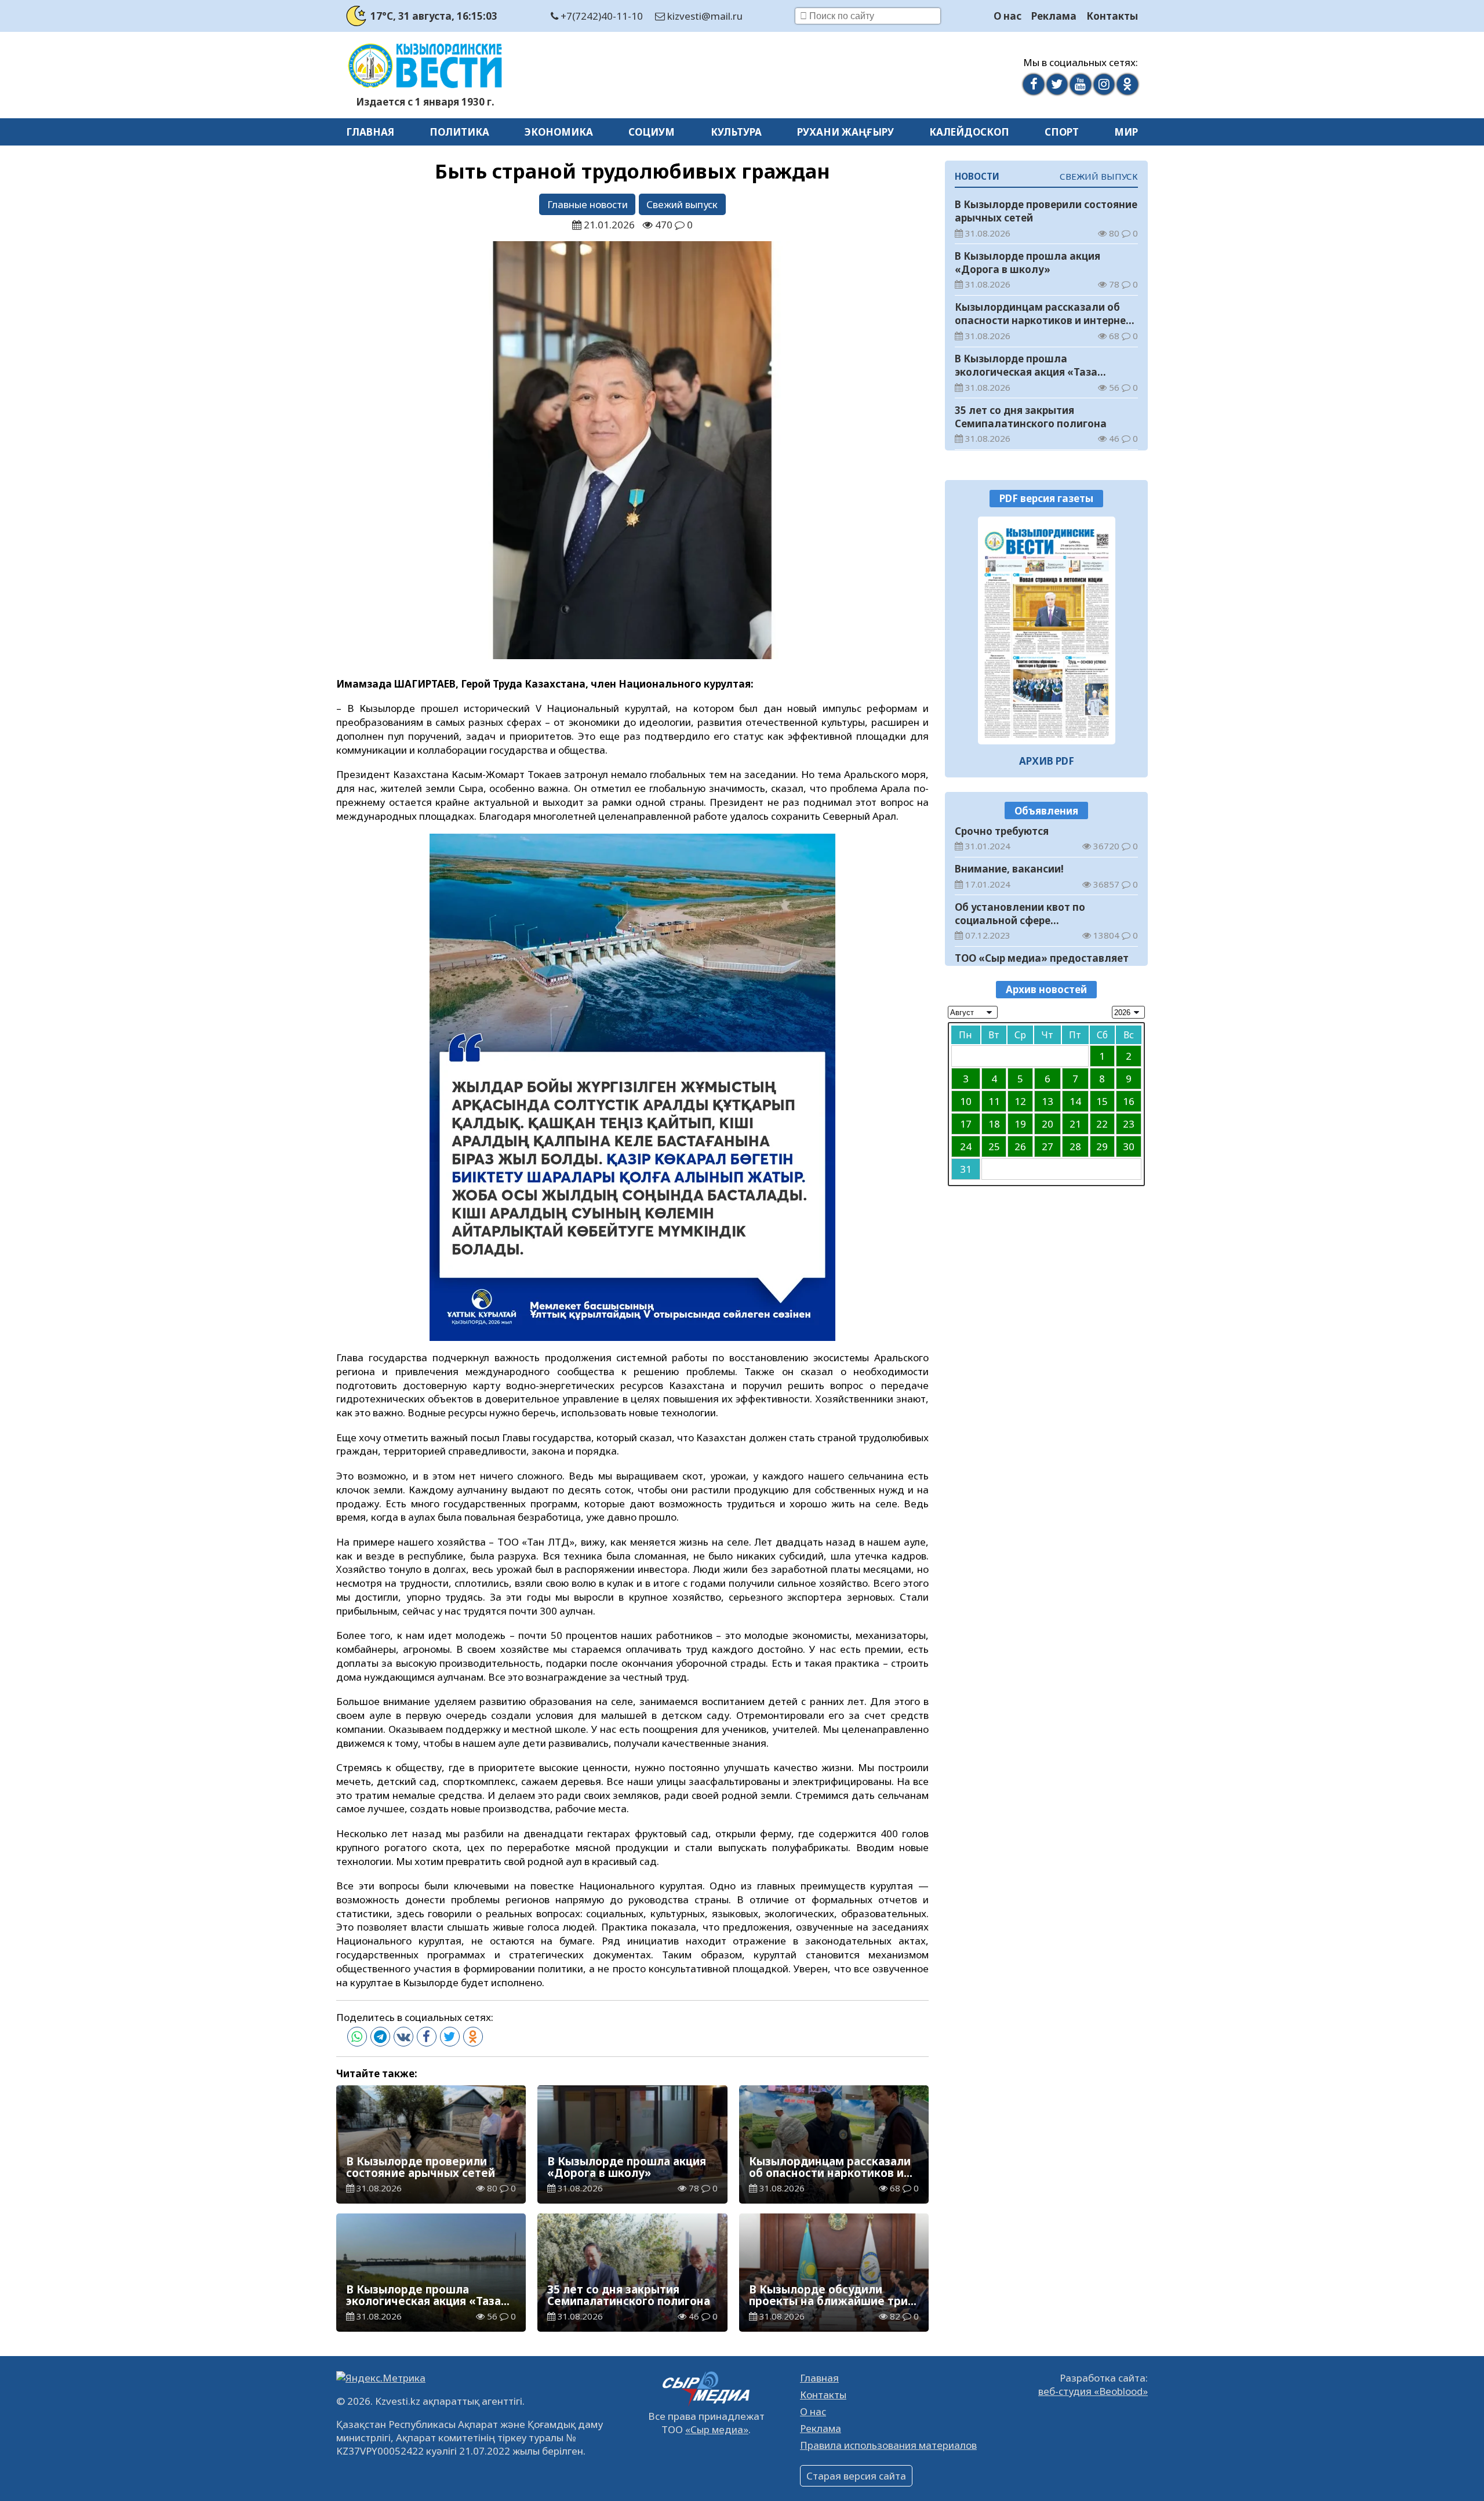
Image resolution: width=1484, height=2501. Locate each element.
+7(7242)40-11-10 (601, 16)
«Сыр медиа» (717, 2429)
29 (1102, 1146)
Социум (652, 132)
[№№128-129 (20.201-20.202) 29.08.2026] (1047, 630)
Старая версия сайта (856, 2476)
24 (966, 1146)
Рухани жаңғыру (845, 132)
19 (1020, 1123)
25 (994, 1146)
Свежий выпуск (682, 204)
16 (1129, 1101)
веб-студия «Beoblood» (1093, 2391)
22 (1102, 1123)
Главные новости (588, 204)
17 (966, 1123)
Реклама (1054, 16)
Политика (459, 132)
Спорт (1062, 132)
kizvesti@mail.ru (704, 16)
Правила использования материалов (888, 2445)
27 (1047, 1146)
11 (994, 1101)
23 (1129, 1123)
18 (994, 1123)
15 (1102, 1101)
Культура (736, 132)
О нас (1007, 16)
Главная (370, 132)
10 (966, 1101)
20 (1047, 1123)
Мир (1126, 132)
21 (1075, 1123)
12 (1020, 1101)
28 (1075, 1146)
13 (1047, 1101)
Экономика (559, 132)
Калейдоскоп (969, 132)
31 (966, 1168)
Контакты (1112, 16)
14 (1075, 1101)
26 (1020, 1146)
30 (1129, 1146)
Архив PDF (1047, 761)
